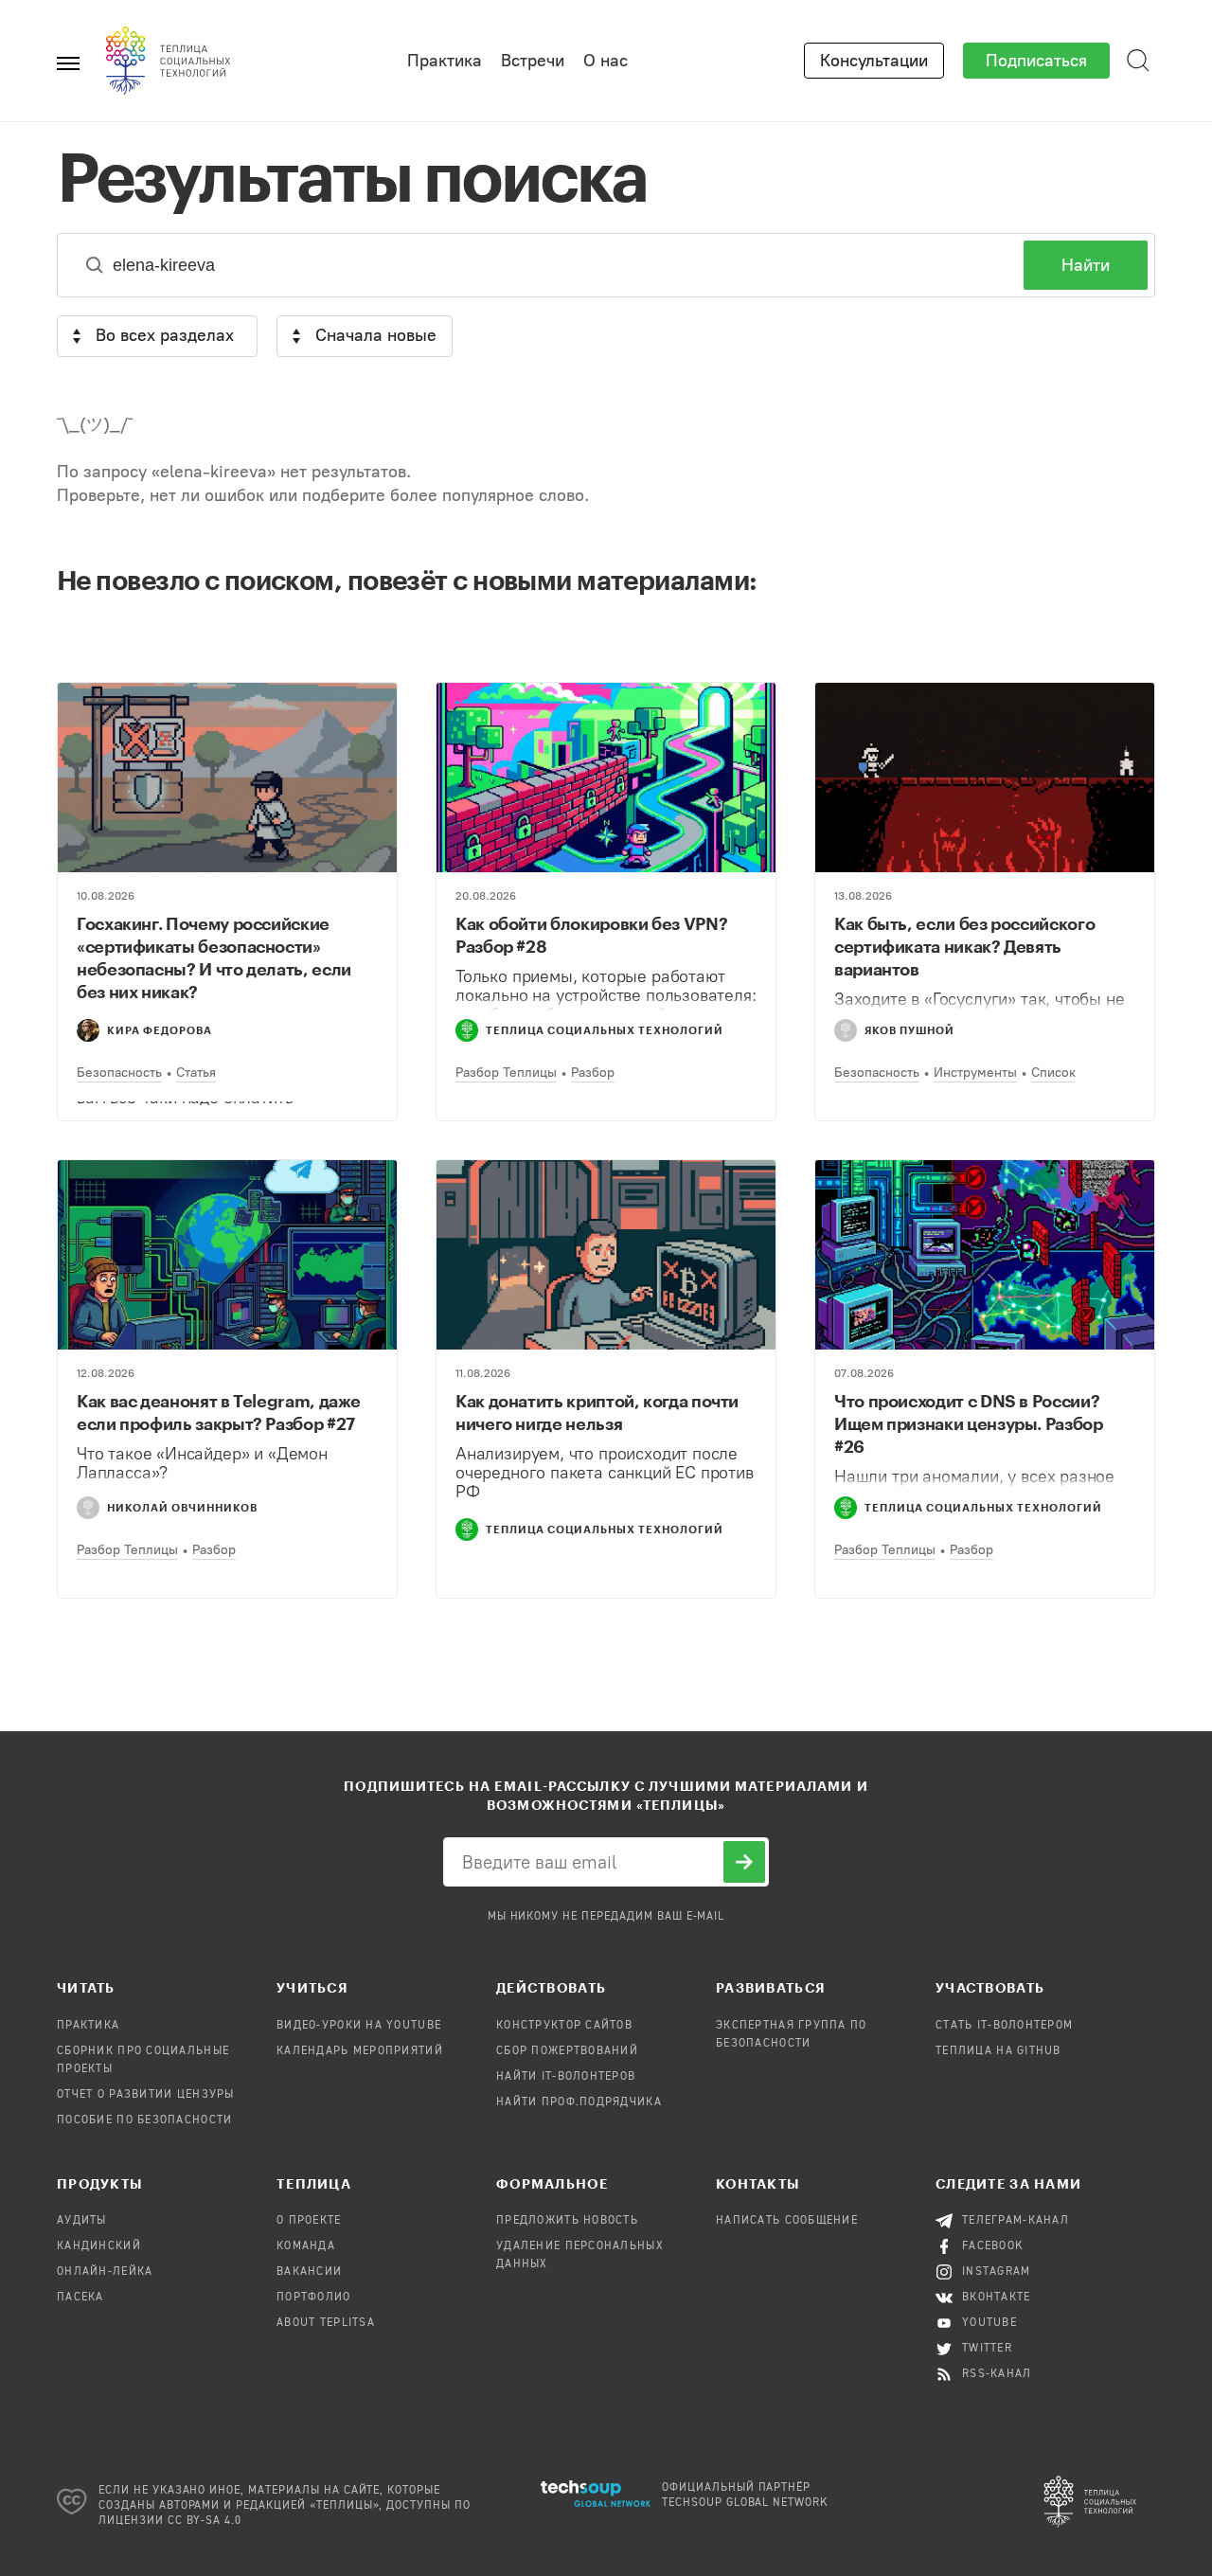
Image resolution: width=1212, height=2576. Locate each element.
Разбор (593, 1073)
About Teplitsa (326, 2323)
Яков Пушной (909, 1030)
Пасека (80, 2298)
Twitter (987, 2349)
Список (1053, 1073)
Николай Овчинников (182, 1507)
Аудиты (82, 2221)
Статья (196, 1073)
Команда (306, 2246)
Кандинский (99, 2246)
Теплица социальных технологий (605, 1030)
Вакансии (309, 2272)
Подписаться (1036, 61)
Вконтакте (997, 2298)
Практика (445, 61)
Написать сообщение (787, 2221)
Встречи (533, 61)
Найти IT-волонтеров (566, 2077)
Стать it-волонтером (1004, 2026)
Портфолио (314, 2298)
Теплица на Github (998, 2051)
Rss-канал (997, 2374)
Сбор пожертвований (567, 2051)
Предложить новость (567, 2221)
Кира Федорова (160, 1030)
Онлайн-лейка (105, 2272)
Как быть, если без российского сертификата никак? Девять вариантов (964, 946)
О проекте (309, 2221)
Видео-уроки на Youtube (359, 2026)
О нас (606, 61)
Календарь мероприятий (360, 2051)
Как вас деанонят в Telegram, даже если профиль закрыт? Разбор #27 (219, 1412)
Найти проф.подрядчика (579, 2102)
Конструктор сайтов (564, 2026)
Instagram (997, 2272)
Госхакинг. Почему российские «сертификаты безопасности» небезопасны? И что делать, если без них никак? (214, 957)
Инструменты (975, 1073)
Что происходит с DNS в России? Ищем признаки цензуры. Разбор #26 (969, 1423)
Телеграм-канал (1016, 2221)
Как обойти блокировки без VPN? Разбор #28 (591, 935)
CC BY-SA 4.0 (205, 2521)
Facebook (993, 2246)
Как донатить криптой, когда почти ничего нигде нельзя (597, 1412)
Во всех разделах (165, 335)
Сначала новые (376, 335)
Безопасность (119, 1073)
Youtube (989, 2323)
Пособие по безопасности (144, 2120)
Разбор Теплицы (506, 1073)
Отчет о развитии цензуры (146, 2095)
